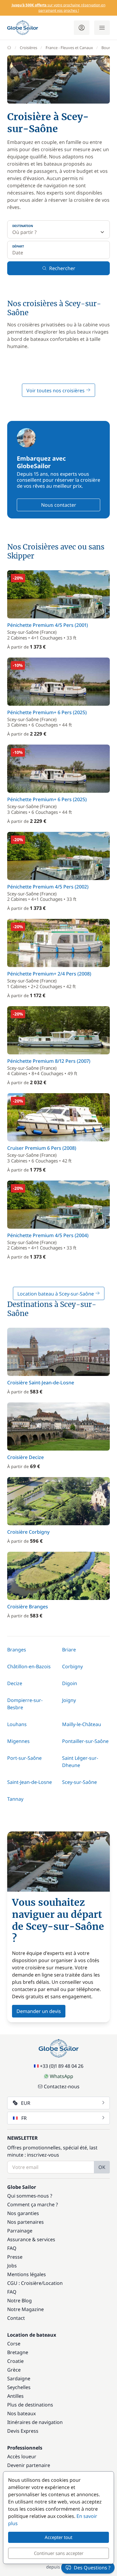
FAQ (12, 2248)
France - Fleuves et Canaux (69, 48)
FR (24, 2118)
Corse (14, 2344)
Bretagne (18, 2352)
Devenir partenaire (29, 2465)
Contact (16, 2318)
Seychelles (19, 2387)
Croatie (15, 2361)
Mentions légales (27, 2274)
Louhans (17, 1724)
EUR (26, 2103)
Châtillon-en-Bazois (29, 1666)
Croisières (28, 48)
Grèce (14, 2370)
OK (102, 2167)
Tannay (15, 1799)
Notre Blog (19, 2301)
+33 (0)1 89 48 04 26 (62, 2066)
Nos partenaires (25, 2222)
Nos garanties (23, 2213)
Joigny (69, 1700)
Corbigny (72, 1666)
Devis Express (23, 2431)
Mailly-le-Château (82, 1724)
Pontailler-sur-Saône (85, 1741)
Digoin (70, 1683)
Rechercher (62, 268)
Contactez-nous (62, 2086)
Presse (15, 2257)
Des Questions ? (92, 2568)
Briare (69, 1650)
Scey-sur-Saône (79, 1782)
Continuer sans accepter (59, 2553)
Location (53, 2283)
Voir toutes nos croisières (56, 390)
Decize (15, 1683)
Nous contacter (59, 505)
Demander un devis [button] (39, 2011)
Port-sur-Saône (24, 1758)
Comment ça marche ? (33, 2204)
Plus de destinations (30, 2405)
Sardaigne (19, 2378)
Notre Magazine (25, 2309)
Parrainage (20, 2231)
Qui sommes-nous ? (30, 2196)
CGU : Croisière (24, 2283)
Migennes (18, 1741)
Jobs (12, 2266)
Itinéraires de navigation (35, 2422)
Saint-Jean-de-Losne (30, 1782)
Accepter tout (58, 2537)
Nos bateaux (21, 2413)
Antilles (15, 2396)
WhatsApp (61, 2076)
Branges (17, 1650)
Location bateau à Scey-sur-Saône (56, 1294)
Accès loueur (22, 2456)
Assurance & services (31, 2239)
